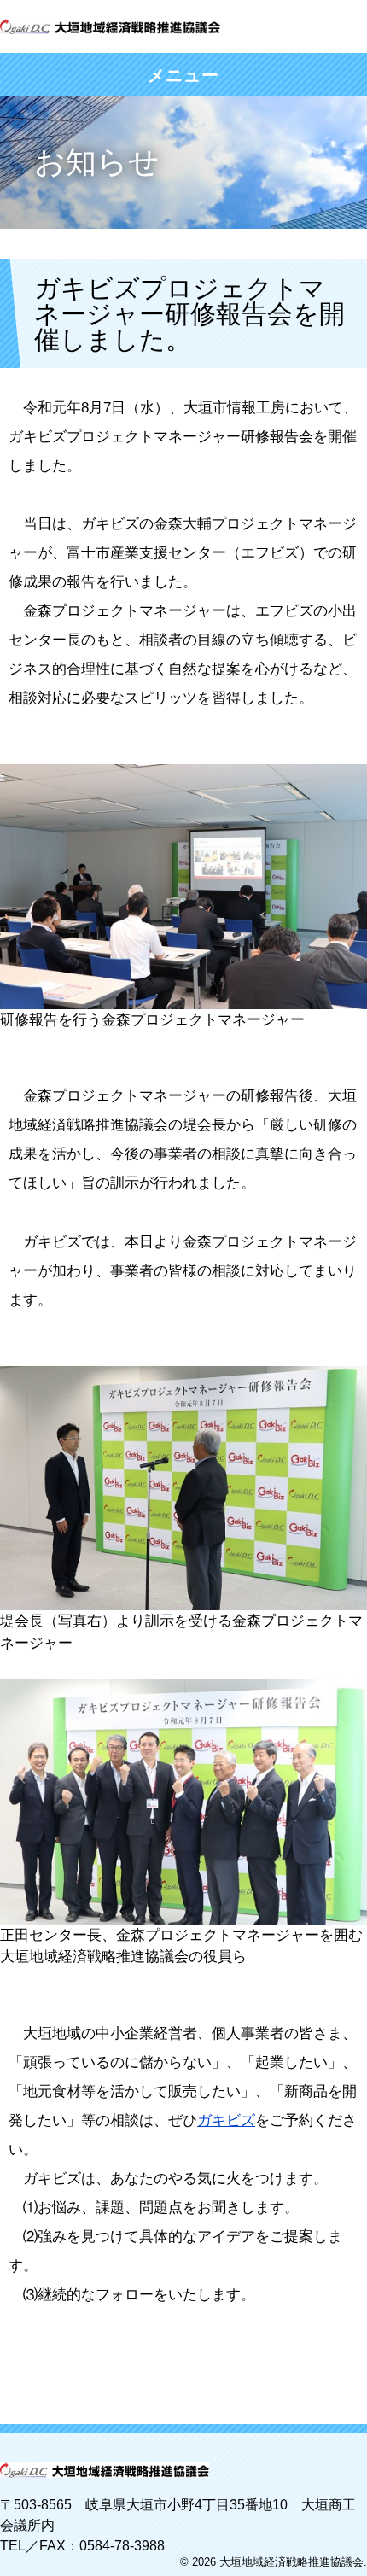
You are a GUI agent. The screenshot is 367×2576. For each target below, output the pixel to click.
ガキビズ (226, 2120)
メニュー (183, 75)
